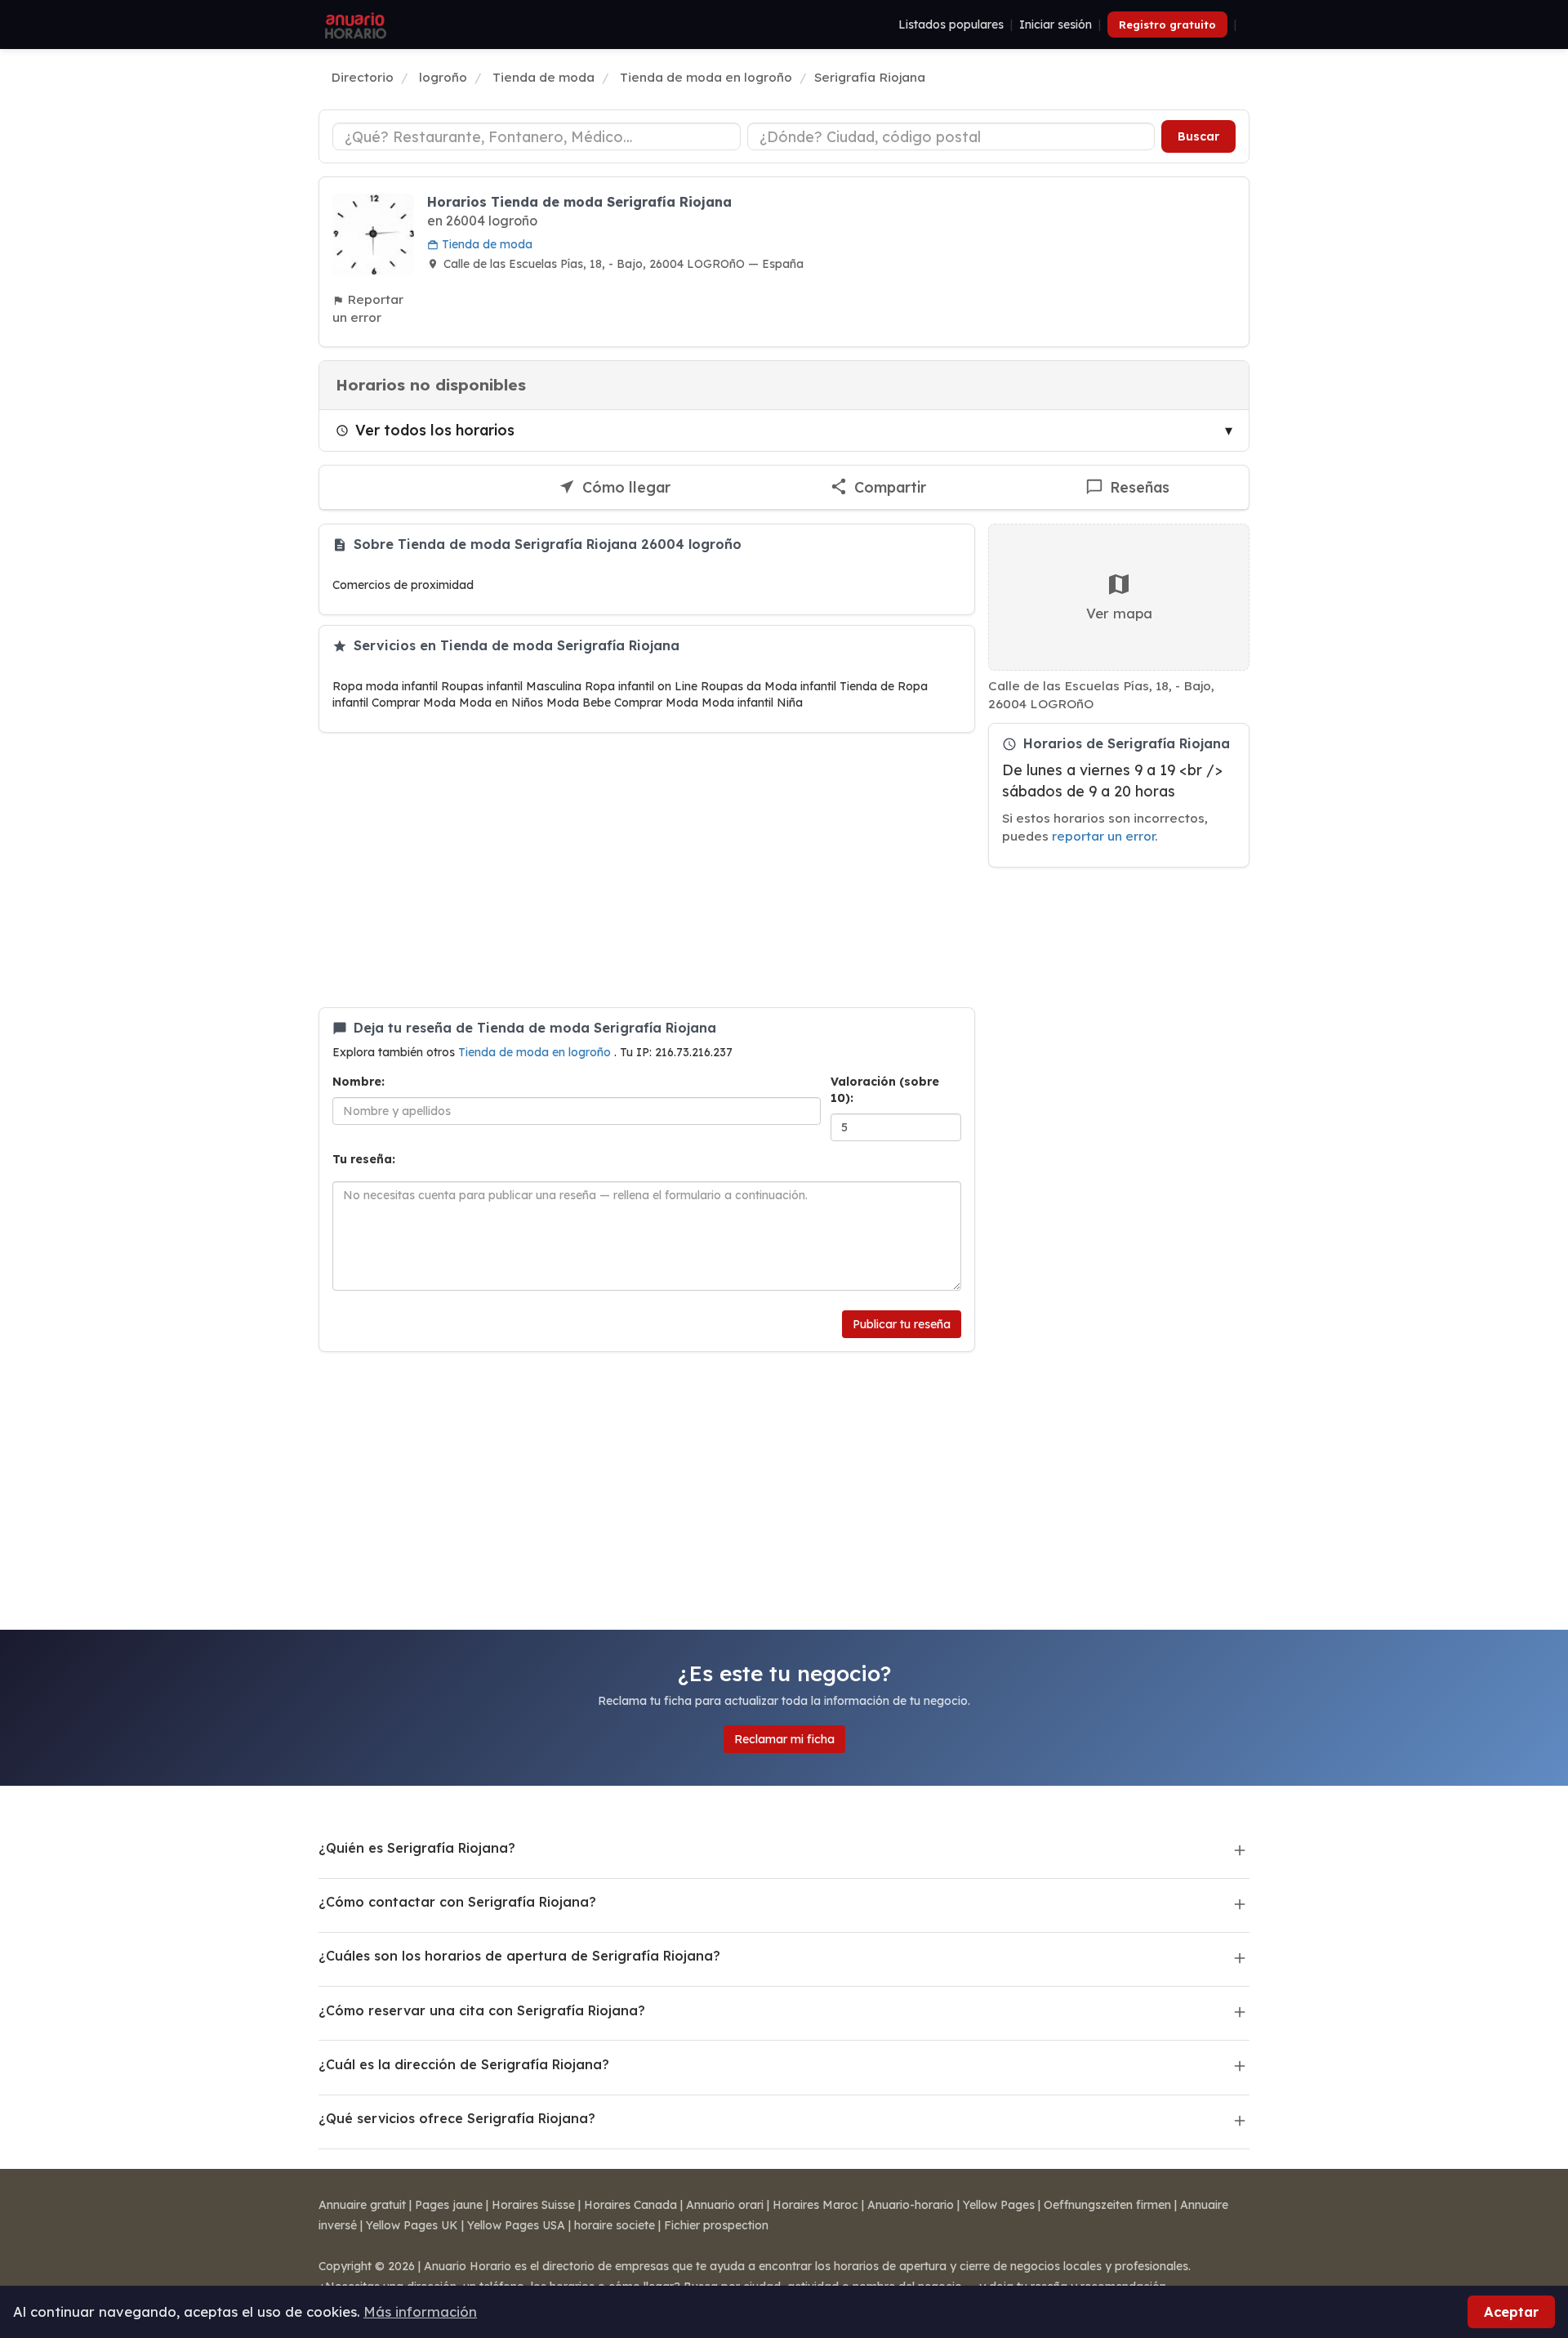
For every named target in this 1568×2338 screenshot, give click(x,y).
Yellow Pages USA (516, 2225)
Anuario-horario (911, 2205)
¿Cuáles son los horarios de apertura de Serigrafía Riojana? (519, 1956)
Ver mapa (1119, 613)
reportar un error (1103, 836)
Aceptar (1511, 2311)
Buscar (1198, 136)
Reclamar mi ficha (784, 1739)
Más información (420, 2311)
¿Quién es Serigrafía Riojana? (417, 1848)
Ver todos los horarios (435, 430)
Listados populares (951, 25)
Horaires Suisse (533, 2205)
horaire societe (615, 2225)
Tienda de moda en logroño (536, 1052)
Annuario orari (725, 2205)
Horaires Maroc (815, 2205)
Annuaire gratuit (362, 2205)
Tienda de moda (486, 244)
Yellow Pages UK (412, 2225)
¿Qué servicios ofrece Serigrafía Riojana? (457, 2118)
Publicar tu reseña (902, 1324)
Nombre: (359, 1082)
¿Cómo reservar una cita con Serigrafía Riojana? (482, 2010)
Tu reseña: (364, 1159)
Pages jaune (449, 2205)
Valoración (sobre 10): (885, 1090)
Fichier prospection (716, 2225)
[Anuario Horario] (353, 25)
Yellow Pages (999, 2205)
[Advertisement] (647, 870)
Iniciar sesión (1056, 25)
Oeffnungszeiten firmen (1107, 2205)
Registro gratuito (1167, 25)
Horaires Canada (630, 2205)
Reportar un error (368, 308)
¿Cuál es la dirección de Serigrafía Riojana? (464, 2064)
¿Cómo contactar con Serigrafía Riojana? (457, 1902)
